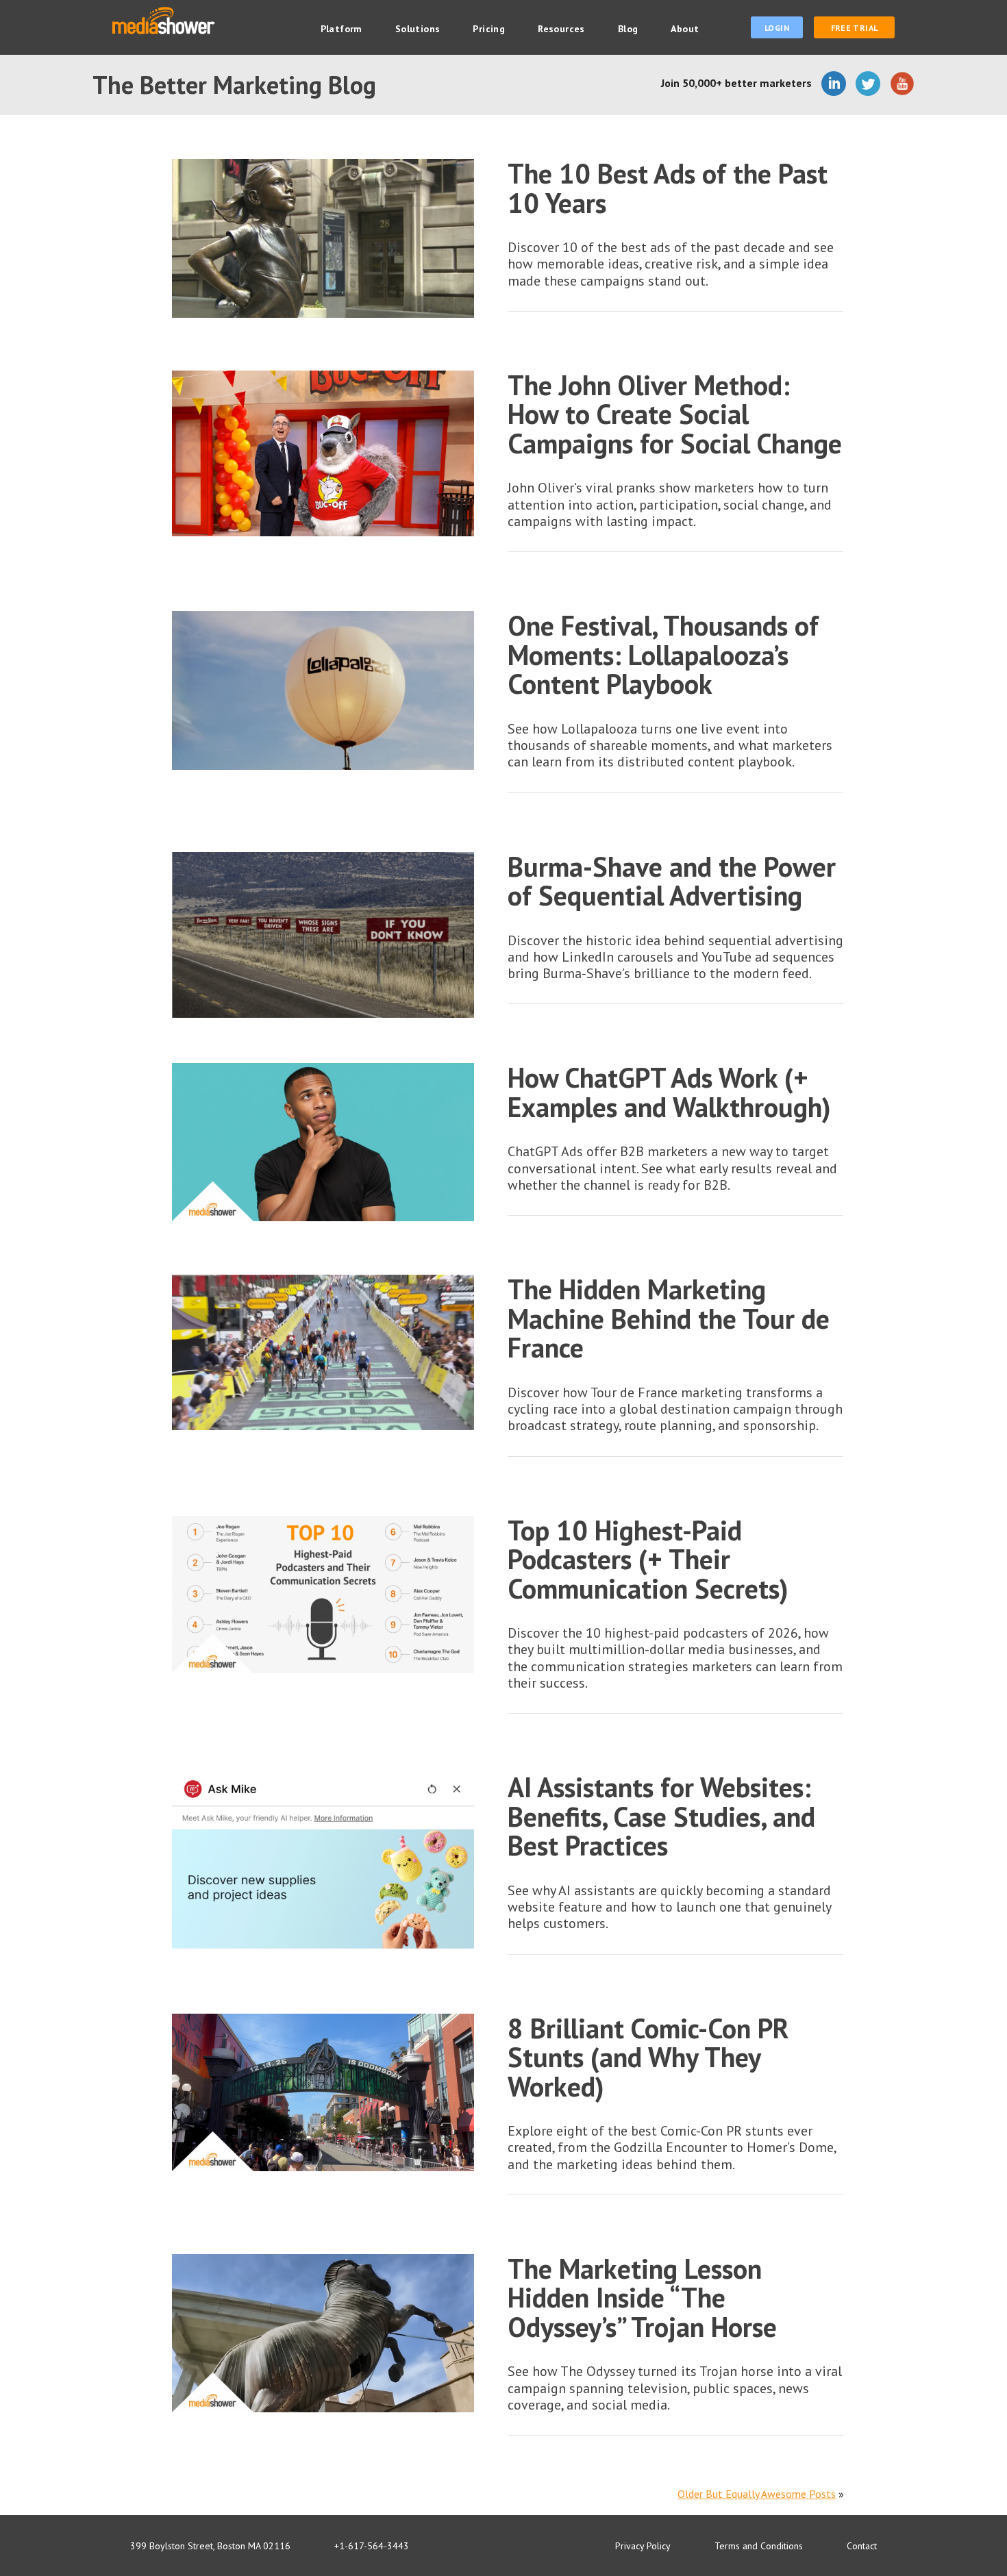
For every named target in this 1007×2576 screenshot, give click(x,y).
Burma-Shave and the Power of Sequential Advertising (672, 881)
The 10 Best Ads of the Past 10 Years (668, 188)
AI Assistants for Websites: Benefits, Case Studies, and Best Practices (661, 1816)
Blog (628, 29)
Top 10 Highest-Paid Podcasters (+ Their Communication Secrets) (648, 1559)
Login (777, 28)
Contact (862, 2546)
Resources (561, 29)
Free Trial (855, 28)
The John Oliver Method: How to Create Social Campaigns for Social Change (675, 414)
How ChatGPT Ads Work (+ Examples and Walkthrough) (669, 1092)
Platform (341, 29)
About (685, 29)
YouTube (902, 84)
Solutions (418, 29)
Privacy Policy (643, 2546)
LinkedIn (834, 84)
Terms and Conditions (759, 2546)
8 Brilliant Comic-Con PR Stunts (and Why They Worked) (648, 2057)
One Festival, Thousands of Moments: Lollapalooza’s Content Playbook (663, 654)
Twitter (868, 84)
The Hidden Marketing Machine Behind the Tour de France (669, 1318)
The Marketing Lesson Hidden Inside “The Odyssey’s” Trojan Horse (642, 2298)
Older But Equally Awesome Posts (757, 2494)
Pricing (489, 29)
